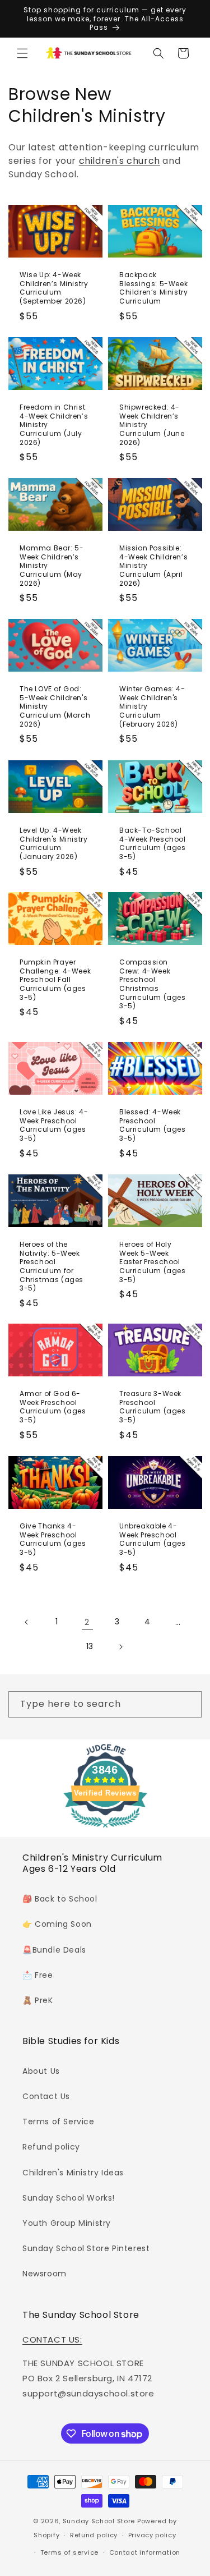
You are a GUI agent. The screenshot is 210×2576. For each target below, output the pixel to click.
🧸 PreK (38, 2000)
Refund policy (51, 2147)
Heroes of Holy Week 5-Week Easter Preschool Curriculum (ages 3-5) (153, 1262)
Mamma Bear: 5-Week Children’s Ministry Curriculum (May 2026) (52, 566)
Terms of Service (59, 2122)
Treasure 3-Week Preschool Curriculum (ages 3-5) (153, 1407)
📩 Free (38, 1975)
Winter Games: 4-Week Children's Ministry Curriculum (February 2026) (152, 707)
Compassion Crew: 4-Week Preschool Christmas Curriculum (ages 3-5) (153, 984)
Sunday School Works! (69, 2198)
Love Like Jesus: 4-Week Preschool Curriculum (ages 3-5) (54, 1125)
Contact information (145, 2552)
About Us (41, 2071)
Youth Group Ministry (67, 2223)
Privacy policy (152, 2535)
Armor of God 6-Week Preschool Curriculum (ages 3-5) (53, 1407)
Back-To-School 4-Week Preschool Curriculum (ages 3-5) (153, 843)
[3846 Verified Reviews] (105, 1829)
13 (90, 1646)
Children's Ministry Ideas (73, 2173)
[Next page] (120, 1647)
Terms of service (69, 2552)
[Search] (189, 1704)
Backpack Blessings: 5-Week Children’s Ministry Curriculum (153, 288)
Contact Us (46, 2096)
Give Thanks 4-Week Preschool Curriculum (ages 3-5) (53, 1539)
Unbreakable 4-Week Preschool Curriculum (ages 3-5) (153, 1539)
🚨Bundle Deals (54, 1950)
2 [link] (87, 1622)
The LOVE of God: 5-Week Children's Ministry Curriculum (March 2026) (55, 707)
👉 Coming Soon (57, 1924)
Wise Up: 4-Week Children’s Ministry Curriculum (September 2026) (54, 288)
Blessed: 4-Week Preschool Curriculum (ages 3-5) (153, 1125)
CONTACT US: (52, 2339)
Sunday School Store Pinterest (86, 2248)
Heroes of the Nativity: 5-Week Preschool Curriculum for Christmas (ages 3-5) (52, 1266)
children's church (120, 161)
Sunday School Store (99, 2521)
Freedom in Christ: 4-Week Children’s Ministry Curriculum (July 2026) (54, 425)
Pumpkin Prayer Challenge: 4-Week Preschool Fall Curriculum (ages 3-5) (55, 980)
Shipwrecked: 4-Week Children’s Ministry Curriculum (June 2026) (152, 425)
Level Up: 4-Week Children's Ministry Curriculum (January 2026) (53, 843)
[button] (22, 53)
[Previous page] (27, 1622)
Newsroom (45, 2274)
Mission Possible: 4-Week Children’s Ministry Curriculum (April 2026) (153, 566)
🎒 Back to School (60, 1899)
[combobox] (105, 1704)
